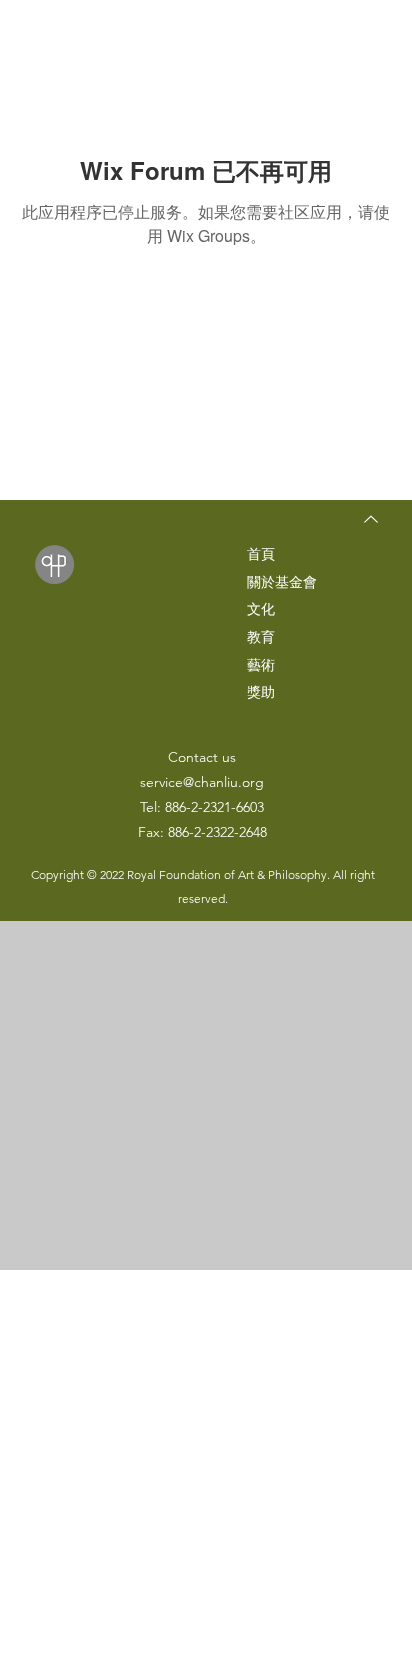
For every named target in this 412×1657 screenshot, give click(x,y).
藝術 (261, 665)
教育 (261, 637)
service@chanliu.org (202, 782)
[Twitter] (318, 1644)
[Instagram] (264, 1644)
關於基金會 (282, 582)
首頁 (261, 554)
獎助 (261, 692)
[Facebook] (237, 1644)
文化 (261, 609)
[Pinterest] (291, 1644)
